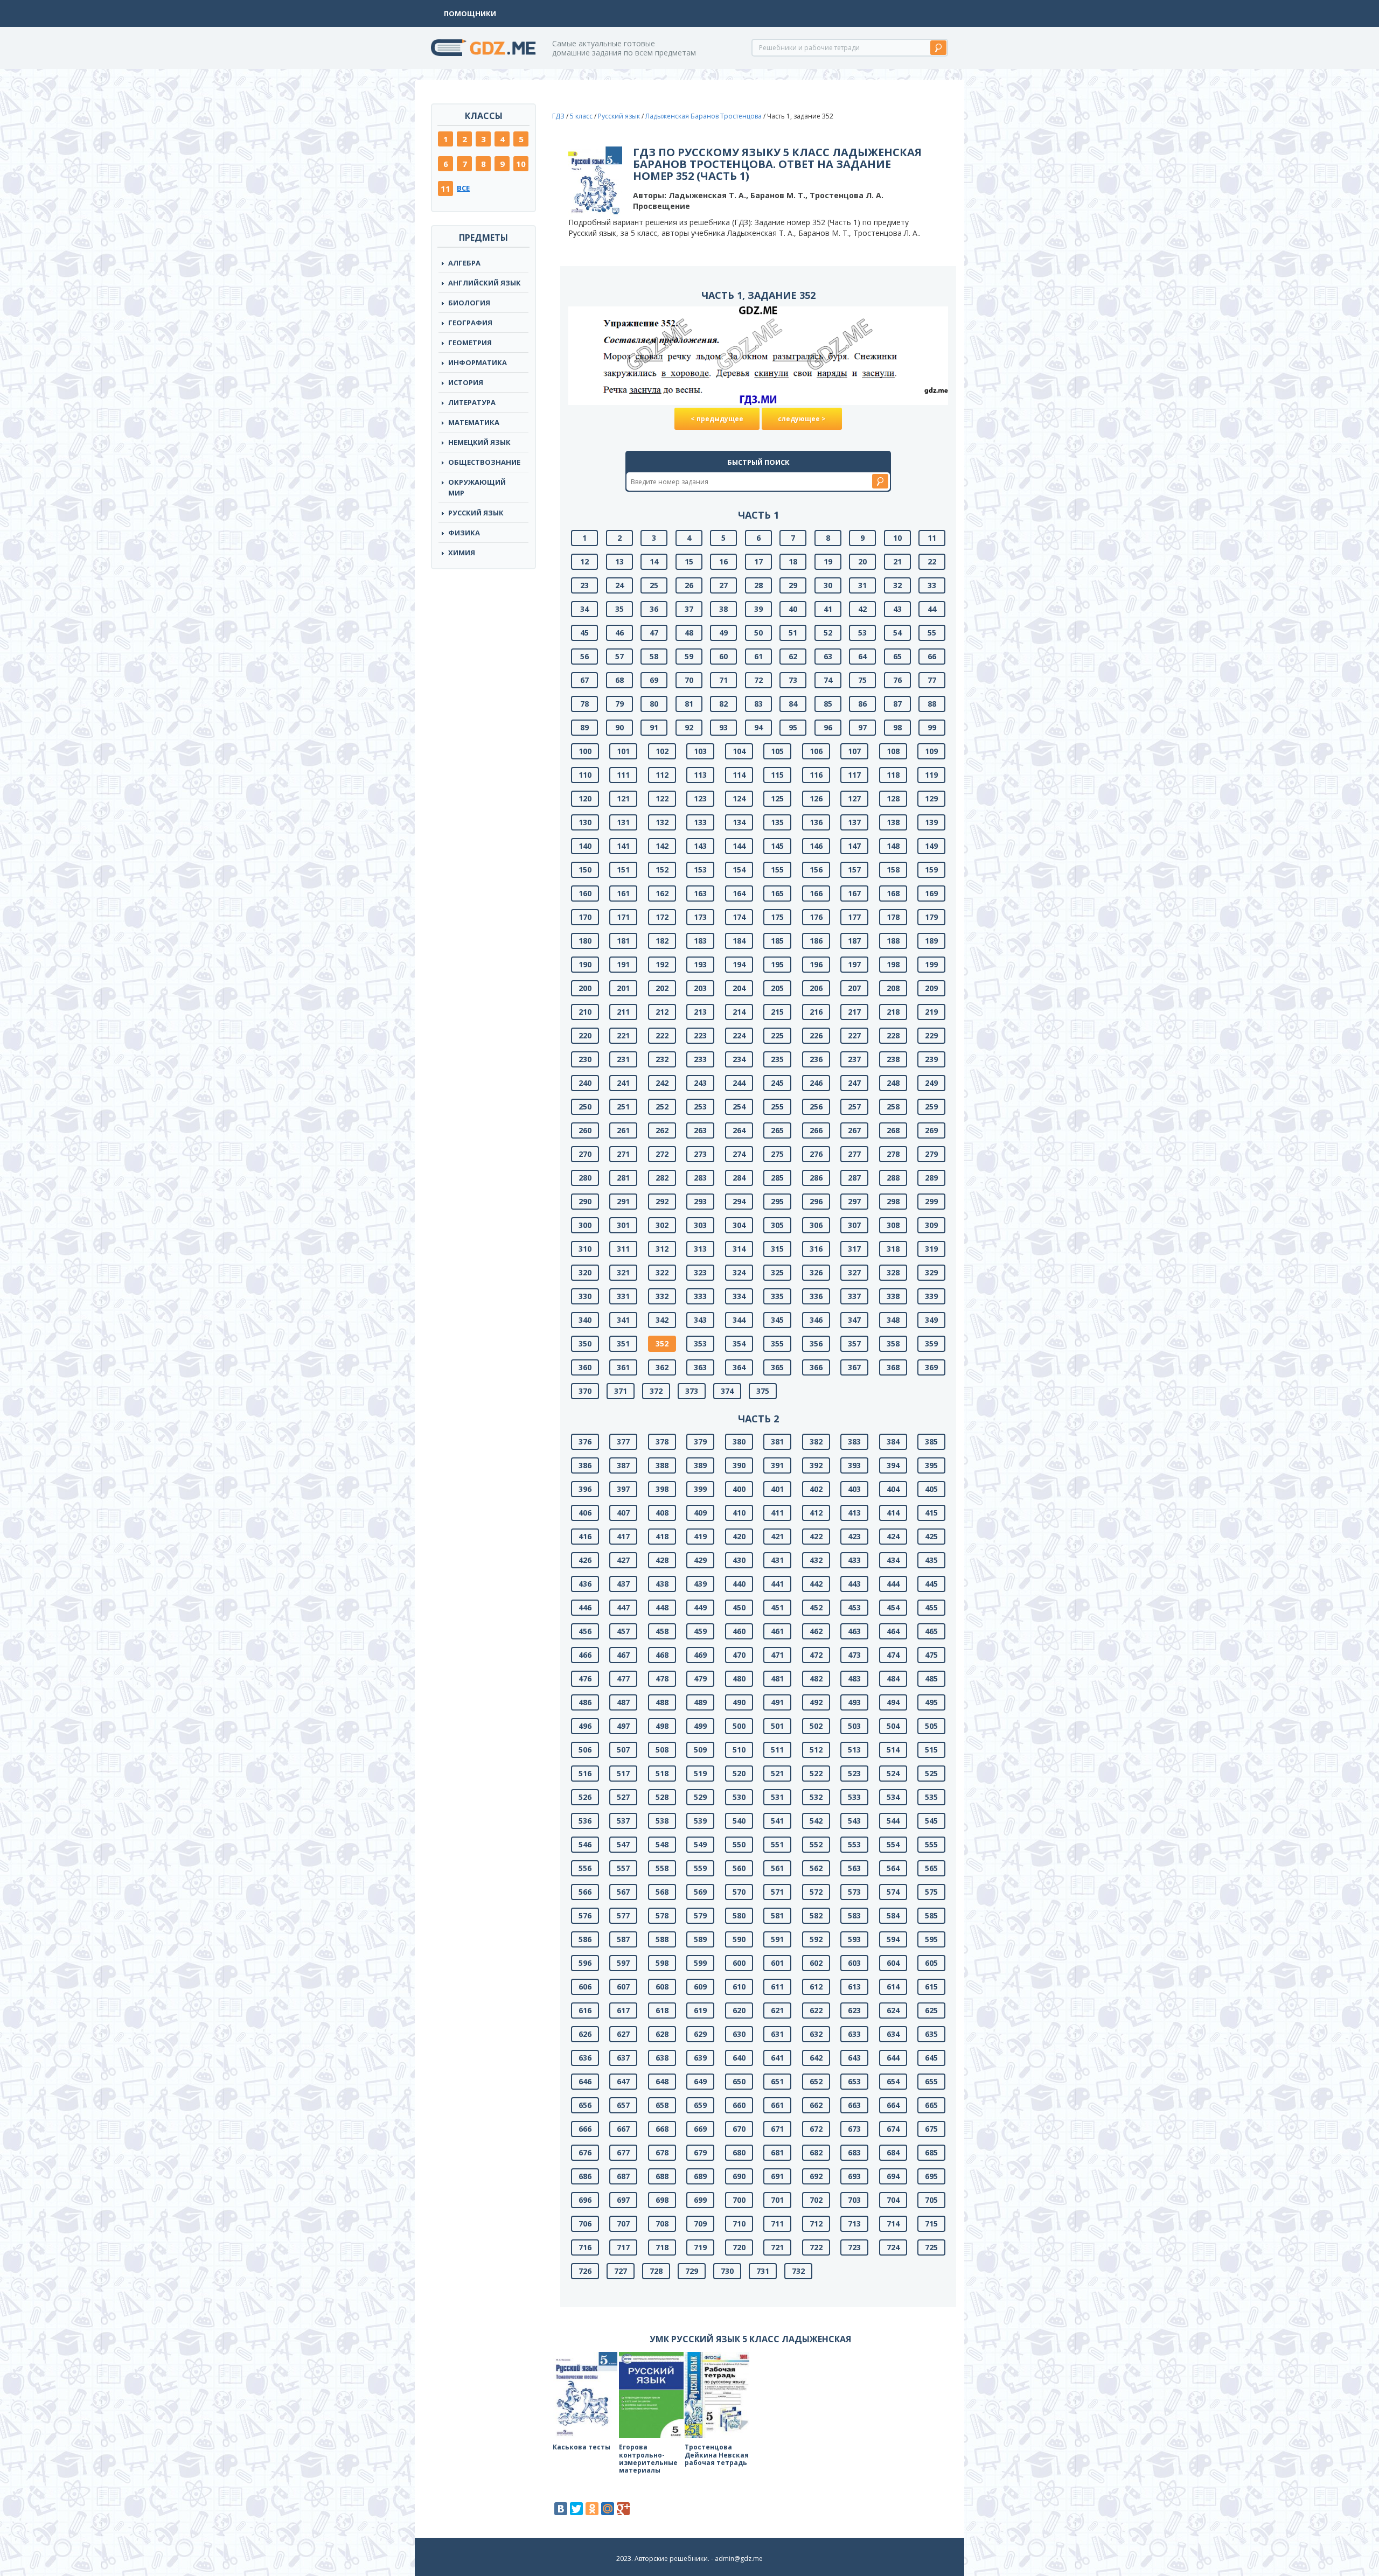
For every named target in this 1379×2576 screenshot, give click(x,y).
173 (700, 917)
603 (854, 1963)
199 (931, 964)
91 (654, 727)
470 (739, 1655)
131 (623, 822)
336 (816, 1296)
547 (623, 1844)
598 (662, 1963)
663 (854, 2105)
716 (585, 2247)
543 (854, 1821)
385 (931, 1441)
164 (739, 893)
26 (689, 585)
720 (739, 2247)
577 (623, 1915)
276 (816, 1154)
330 (585, 1296)
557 (623, 1868)
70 (689, 680)
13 (619, 561)
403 (854, 1489)
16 (723, 561)
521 (777, 1773)
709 (700, 2224)
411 (777, 1513)
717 (623, 2247)
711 (777, 2224)
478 (662, 1678)
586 (585, 1939)
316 (816, 1249)
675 (931, 2129)
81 (689, 704)
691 (777, 2176)
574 (893, 1892)
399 (700, 1489)
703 (854, 2200)
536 (585, 1821)
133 (700, 822)
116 (816, 775)
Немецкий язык (479, 442)
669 (700, 2129)
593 (854, 1939)
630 (739, 2034)
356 (816, 1343)
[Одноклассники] (592, 2509)
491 (777, 1702)
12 (584, 561)
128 (893, 798)
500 (739, 1726)
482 (816, 1678)
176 (816, 917)
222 (662, 1035)
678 (662, 2152)
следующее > (802, 419)
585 (931, 1915)
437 (623, 1584)
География (470, 323)
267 (854, 1130)
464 (893, 1631)
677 (623, 2152)
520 (739, 1773)
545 (931, 1821)
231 (623, 1059)
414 (893, 1513)
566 (585, 1892)
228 (893, 1035)
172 (662, 917)
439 (700, 1584)
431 (777, 1560)
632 (816, 2034)
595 (931, 1939)
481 (777, 1678)
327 (854, 1272)
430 (739, 1560)
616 (585, 2010)
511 (777, 1750)
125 (777, 798)
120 (585, 798)
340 (585, 1320)
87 (897, 704)
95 (793, 727)
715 (931, 2224)
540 (739, 1821)
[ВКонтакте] (561, 2509)
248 (893, 1083)
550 (739, 1844)
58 (654, 656)
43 (897, 609)
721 (777, 2247)
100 (585, 751)
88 (932, 704)
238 (893, 1059)
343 (700, 1320)
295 (777, 1201)
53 (862, 633)
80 (654, 704)
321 (623, 1272)
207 (854, 988)
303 (700, 1225)
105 (777, 751)
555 (931, 1844)
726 (585, 2271)
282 (662, 1178)
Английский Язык (485, 283)
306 (816, 1225)
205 (777, 988)
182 (662, 941)
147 (854, 846)
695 (931, 2176)
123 (700, 798)
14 (654, 561)
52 (828, 633)
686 (585, 2176)
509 (700, 1750)
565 (931, 1868)
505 (931, 1726)
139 (931, 822)
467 (623, 1655)
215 (777, 1012)
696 (585, 2200)
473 (854, 1655)
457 (623, 1631)
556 (585, 1868)
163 (700, 893)
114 (739, 775)
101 (623, 751)
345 (777, 1320)
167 (854, 893)
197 (854, 964)
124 (739, 798)
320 (585, 1272)
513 (854, 1750)
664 (893, 2105)
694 (893, 2176)
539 (700, 1821)
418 (662, 1536)
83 (758, 704)
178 (893, 917)
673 (854, 2129)
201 (623, 988)
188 (893, 941)
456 (585, 1631)
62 (793, 656)
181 (623, 941)
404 (893, 1489)
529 (700, 1797)
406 (585, 1513)
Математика (474, 422)
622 (816, 2010)
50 (758, 633)
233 (700, 1059)
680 (739, 2152)
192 (662, 964)
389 (700, 1465)
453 (854, 1607)
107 (854, 751)
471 (777, 1655)
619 (700, 2010)
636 (585, 2058)
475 (931, 1655)
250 (585, 1107)
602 (816, 1963)
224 (739, 1035)
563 (854, 1868)
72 (758, 680)
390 (739, 1465)
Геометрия (470, 343)
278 (893, 1154)
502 (816, 1726)
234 (739, 1059)
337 (854, 1296)
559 (700, 1868)
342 (662, 1320)
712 (816, 2224)
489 (700, 1702)
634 (893, 2034)
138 (893, 822)
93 (723, 727)
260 (585, 1130)
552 (816, 1844)
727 (621, 2271)
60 (723, 656)
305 (777, 1225)
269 (931, 1130)
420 (739, 1536)
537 (623, 1821)
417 (623, 1536)
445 (931, 1584)
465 (931, 1631)
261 (623, 1130)
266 (816, 1130)
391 (777, 1465)
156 (816, 870)
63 (828, 656)
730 (727, 2271)
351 (623, 1343)
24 (619, 585)
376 (585, 1441)
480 (739, 1678)
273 (700, 1154)
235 (777, 1059)
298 (893, 1201)
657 (623, 2105)
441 (777, 1584)
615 (931, 1987)
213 (700, 1012)
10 (521, 164)
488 (662, 1702)
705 (931, 2200)
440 (739, 1584)
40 (793, 609)
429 (700, 1560)
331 (623, 1296)
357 (854, 1343)
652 (816, 2081)
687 (623, 2176)
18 (793, 561)
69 (654, 680)
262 (662, 1130)
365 (777, 1367)
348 (893, 1320)
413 (854, 1513)
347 (854, 1320)
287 (854, 1178)
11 (445, 189)
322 (662, 1272)
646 (585, 2081)
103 (700, 751)
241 (623, 1083)
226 (816, 1035)
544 (893, 1821)
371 (621, 1391)
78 (584, 704)
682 (816, 2152)
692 (816, 2176)
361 (623, 1367)
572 (816, 1892)
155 (777, 870)
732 (798, 2271)
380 (739, 1441)
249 (931, 1083)
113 (700, 775)
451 (777, 1607)
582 (816, 1915)
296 (816, 1201)
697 (623, 2200)
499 (700, 1726)
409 (700, 1513)
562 (816, 1868)
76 (897, 680)
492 (816, 1702)
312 (662, 1249)
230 (585, 1059)
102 (662, 751)
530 (739, 1797)
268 (893, 1130)
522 (816, 1773)
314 (739, 1249)
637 (623, 2058)
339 (931, 1296)
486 (585, 1702)
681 (777, 2152)
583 (854, 1915)
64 (862, 656)
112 (662, 775)
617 (623, 2010)
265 (777, 1130)
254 (739, 1107)
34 (584, 609)
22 (932, 561)
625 (931, 2010)
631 (777, 2034)
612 (816, 1987)
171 (623, 917)
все (463, 188)
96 (828, 727)
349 (931, 1320)
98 (897, 727)
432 (816, 1560)
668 (662, 2129)
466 (585, 1655)
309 (931, 1225)
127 (854, 798)
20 (862, 561)
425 (931, 1536)
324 (739, 1272)
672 (816, 2129)
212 (662, 1012)
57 (619, 656)
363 (700, 1367)
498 (662, 1726)
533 (854, 1797)
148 (893, 846)
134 (739, 822)
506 (585, 1750)
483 (854, 1678)
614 (893, 1987)
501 (777, 1726)
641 (777, 2058)
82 (723, 704)
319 (931, 1249)
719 (700, 2247)
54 (897, 633)
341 (623, 1320)
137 (854, 822)
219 (931, 1012)
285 (777, 1178)
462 (816, 1631)
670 (739, 2129)
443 (854, 1584)
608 (662, 1987)
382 (816, 1441)
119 (931, 775)
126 (816, 798)
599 (700, 1963)
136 (816, 822)
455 (931, 1607)
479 (700, 1678)
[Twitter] (576, 2509)
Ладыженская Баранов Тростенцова (704, 116)
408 (662, 1513)
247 (854, 1083)
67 (584, 680)
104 (739, 751)
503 (854, 1726)
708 (662, 2224)
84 (793, 704)
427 (623, 1560)
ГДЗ (558, 116)
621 (777, 2010)
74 (828, 680)
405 (931, 1489)
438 (662, 1584)
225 (777, 1035)
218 (893, 1012)
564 (893, 1868)
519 (700, 1773)
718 (662, 2247)
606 (585, 1987)
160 (585, 893)
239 (931, 1059)
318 (893, 1249)
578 (662, 1915)
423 (854, 1536)
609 (700, 1987)
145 (777, 846)
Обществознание (484, 462)
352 (662, 1343)
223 (700, 1035)
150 (585, 870)
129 (931, 798)
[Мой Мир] (608, 2509)
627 (623, 2034)
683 (854, 2152)
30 (828, 585)
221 (623, 1035)
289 (931, 1178)
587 (623, 1939)
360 (585, 1367)
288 (893, 1178)
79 (619, 704)
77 (932, 680)
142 (662, 846)
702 (816, 2200)
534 (893, 1797)
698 (662, 2200)
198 (893, 964)
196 (816, 964)
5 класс (581, 116)
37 (689, 609)
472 (816, 1655)
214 (739, 1012)
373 (692, 1391)
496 (585, 1726)
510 (739, 1750)
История (466, 382)
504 (893, 1726)
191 (623, 964)
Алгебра (464, 263)
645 (931, 2058)
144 (739, 846)
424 (893, 1536)
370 (585, 1391)
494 (893, 1702)
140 (585, 846)
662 (816, 2105)
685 (931, 2152)
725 (931, 2247)
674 (893, 2129)
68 (619, 680)
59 (689, 656)
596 (585, 1963)
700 (739, 2200)
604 (893, 1963)
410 (739, 1513)
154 (739, 870)
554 (893, 1844)
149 (931, 846)
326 (816, 1272)
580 (739, 1915)
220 (585, 1035)
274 (739, 1154)
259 (931, 1107)
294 (739, 1201)
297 (854, 1201)
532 (816, 1797)
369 (931, 1367)
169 (931, 893)
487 (623, 1702)
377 (623, 1441)
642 (816, 2058)
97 (862, 727)
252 (662, 1107)
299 (931, 1201)
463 (854, 1631)
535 (931, 1797)
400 (739, 1489)
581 (777, 1915)
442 (816, 1584)
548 (662, 1844)
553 (854, 1844)
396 (585, 1489)
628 (662, 2034)
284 (739, 1178)
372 (656, 1391)
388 (662, 1465)
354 (739, 1343)
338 (893, 1296)
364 (739, 1367)
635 (931, 2034)
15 (689, 561)
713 (854, 2224)
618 (662, 2010)
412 (816, 1513)
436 (585, 1584)
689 (700, 2176)
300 (585, 1225)
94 (758, 727)
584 (893, 1915)
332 (662, 1296)
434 (893, 1560)
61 (758, 656)
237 (854, 1059)
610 (739, 1987)
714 (893, 2224)
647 (623, 2081)
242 (662, 1083)
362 (662, 1367)
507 (623, 1750)
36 (654, 609)
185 (777, 941)
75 (862, 680)
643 (854, 2058)
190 (585, 964)
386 (585, 1465)
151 (623, 870)
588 (662, 1939)
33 (932, 585)
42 (862, 609)
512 (816, 1750)
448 (662, 1607)
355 (777, 1343)
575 (931, 1892)
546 (585, 1844)
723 (854, 2247)
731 (763, 2271)
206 (816, 988)
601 (777, 1963)
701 (777, 2200)
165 (777, 893)
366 (816, 1367)
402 (816, 1489)
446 (585, 1607)
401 (777, 1489)
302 (662, 1225)
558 (662, 1868)
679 (700, 2152)
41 (828, 609)
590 (739, 1939)
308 (893, 1225)
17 (758, 561)
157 (854, 870)
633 (854, 2034)
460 (739, 1631)
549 (700, 1844)
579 (700, 1915)
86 (862, 704)
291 (623, 1201)
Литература (472, 402)
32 (897, 585)
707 (623, 2224)
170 (585, 917)
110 (585, 775)
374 (727, 1391)
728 (656, 2271)
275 (777, 1154)
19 (828, 561)
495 (931, 1702)
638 (662, 2058)
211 (623, 1012)
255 (777, 1107)
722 (816, 2247)
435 (931, 1560)
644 (893, 2058)
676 (585, 2152)
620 (739, 2010)
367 (854, 1367)
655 (931, 2081)
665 (931, 2105)
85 (828, 704)
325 (777, 1272)
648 (662, 2081)
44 (932, 609)
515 (931, 1750)
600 (739, 1963)
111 (623, 775)
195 (777, 964)
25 (654, 585)
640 (739, 2058)
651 (777, 2081)
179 (931, 917)
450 (739, 1607)
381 (777, 1441)
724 (893, 2247)
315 (777, 1249)
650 (739, 2081)
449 (700, 1607)
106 (816, 751)
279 (931, 1154)
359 (931, 1343)
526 (585, 1797)
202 (662, 988)
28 (758, 585)
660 (739, 2105)
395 (931, 1465)
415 (931, 1513)
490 (739, 1702)
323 (700, 1272)
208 (893, 988)
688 (662, 2176)
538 (662, 1821)
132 (662, 822)
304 (739, 1225)
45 (584, 633)
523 (854, 1773)
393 (854, 1465)
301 (623, 1225)
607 (623, 1987)
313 (700, 1249)
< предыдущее (717, 419)
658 (662, 2105)
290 (585, 1201)
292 (662, 1201)
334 (739, 1296)
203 (700, 988)
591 (777, 1939)
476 (585, 1678)
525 (931, 1773)
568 (662, 1892)
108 (893, 751)
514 (893, 1750)
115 (777, 775)
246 (816, 1083)
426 (585, 1560)
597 (623, 1963)
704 (893, 2200)
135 (777, 822)
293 (700, 1201)
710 (739, 2224)
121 (623, 798)
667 (623, 2129)
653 (854, 2081)
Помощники (470, 13)
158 (893, 870)
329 (931, 1272)
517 (623, 1773)
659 (700, 2105)
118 (893, 775)
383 (854, 1441)
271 (623, 1154)
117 (854, 775)
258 (893, 1107)
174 (739, 917)
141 (623, 846)
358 (893, 1343)
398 (662, 1489)
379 (700, 1441)
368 (893, 1367)
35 (619, 609)
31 (862, 585)
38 (723, 609)
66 (932, 656)
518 (662, 1773)
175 (777, 917)
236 (816, 1059)
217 (854, 1012)
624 (893, 2010)
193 (700, 964)
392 (816, 1465)
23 (584, 585)
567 (623, 1892)
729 (692, 2271)
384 (893, 1441)
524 (893, 1773)
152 (662, 870)
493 (854, 1702)
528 (662, 1797)
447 (623, 1607)
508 (662, 1750)
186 (816, 941)
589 (700, 1939)
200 (585, 988)
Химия (462, 553)
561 (777, 1868)
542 (816, 1821)
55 (932, 633)
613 (854, 1987)
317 (854, 1249)
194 (739, 964)
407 (623, 1513)
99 (932, 727)
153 (700, 870)
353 (700, 1343)
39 (758, 609)
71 (723, 680)
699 (700, 2200)
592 (816, 1939)
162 (662, 893)
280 (585, 1178)
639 (700, 2058)
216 (816, 1012)
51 (793, 633)
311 (623, 1249)
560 (739, 1868)
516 (585, 1773)
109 (931, 751)
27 (723, 585)
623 (854, 2010)
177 (854, 917)
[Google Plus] (623, 2509)
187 (854, 941)
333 (700, 1296)
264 (739, 1130)
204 (739, 988)
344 (739, 1320)
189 (931, 941)
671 (777, 2129)
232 (662, 1059)
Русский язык (476, 513)
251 (623, 1107)
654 (893, 2081)
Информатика (478, 362)
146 (816, 846)
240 (585, 1083)
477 (623, 1678)
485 (931, 1678)
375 (763, 1391)
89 (584, 727)
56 (584, 656)
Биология (469, 303)
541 (777, 1821)
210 (585, 1012)
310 (585, 1249)
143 (700, 846)
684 (893, 2152)
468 (662, 1655)
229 (931, 1035)
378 (662, 1441)
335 (777, 1296)
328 (893, 1272)
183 (700, 941)
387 (623, 1465)
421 (777, 1536)
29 (793, 585)
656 (585, 2105)
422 (816, 1536)
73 (793, 680)
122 (662, 798)
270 (585, 1154)
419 (700, 1536)
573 (854, 1892)
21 (897, 561)
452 (816, 1607)
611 (777, 1987)
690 (739, 2176)
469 (700, 1655)
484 (893, 1678)
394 (893, 1465)
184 (739, 941)
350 (585, 1343)
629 (700, 2034)
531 (777, 1797)
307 (854, 1225)
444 (893, 1584)
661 (777, 2105)
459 (700, 1631)
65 (897, 656)
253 (700, 1107)
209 (931, 988)
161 (623, 893)
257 (854, 1107)
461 (777, 1631)
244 (739, 1083)
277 (854, 1154)
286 (816, 1178)
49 (723, 633)
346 (816, 1320)
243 (700, 1083)
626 (585, 2034)
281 (623, 1178)
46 (619, 633)
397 (623, 1489)
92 (689, 727)
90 (619, 727)
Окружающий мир (477, 487)
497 (623, 1726)
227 (854, 1035)
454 (893, 1607)
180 (585, 941)
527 (623, 1797)
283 (700, 1178)
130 (585, 822)
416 (585, 1536)
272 (662, 1154)
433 (854, 1560)
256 (816, 1107)
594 (893, 1939)
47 (654, 633)
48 (689, 633)
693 (854, 2176)
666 (585, 2129)
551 (777, 1844)
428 (662, 1560)
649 (700, 2081)
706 (585, 2224)
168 (893, 893)
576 (585, 1915)
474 (893, 1655)
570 (739, 1892)
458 (662, 1631)
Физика (464, 533)
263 (700, 1130)
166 (816, 893)
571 (777, 1892)
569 (700, 1892)
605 (931, 1963)
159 (931, 870)
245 (777, 1083)
